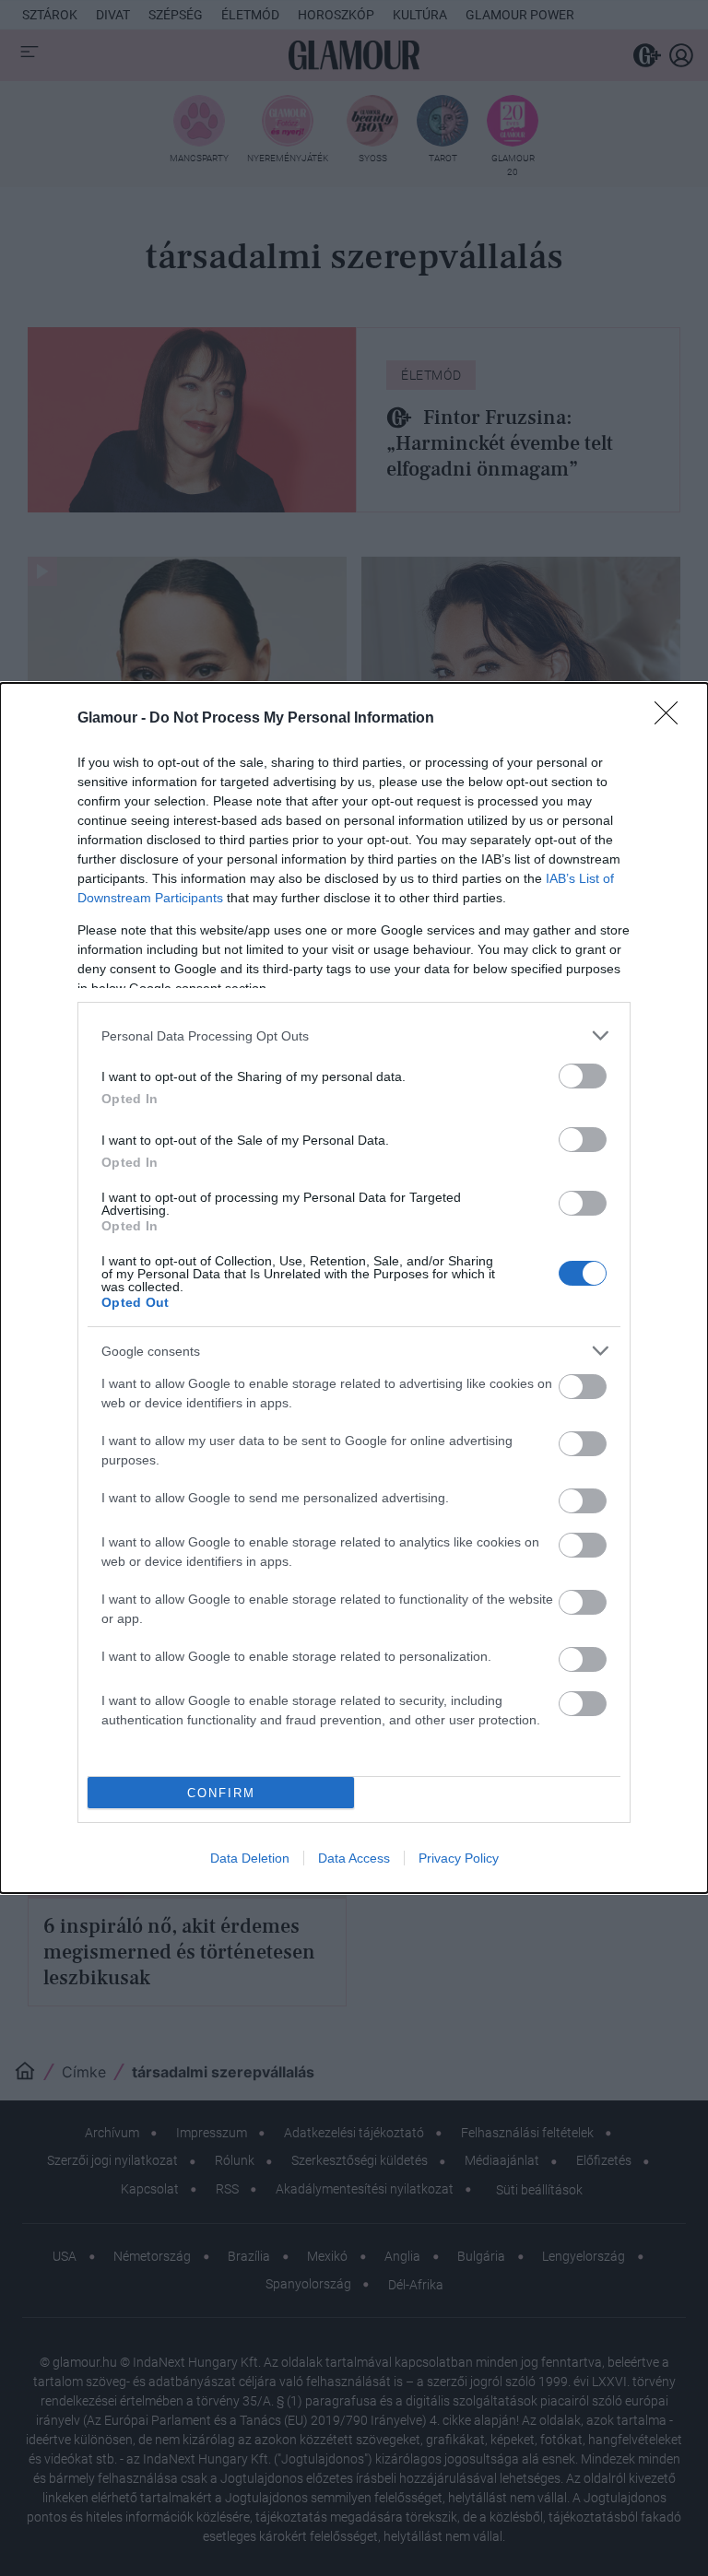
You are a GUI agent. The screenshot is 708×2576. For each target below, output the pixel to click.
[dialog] (354, 1288)
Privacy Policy (459, 1858)
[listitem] (354, 1035)
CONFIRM (221, 1793)
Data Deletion (250, 1858)
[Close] (672, 719)
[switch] (583, 1076)
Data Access (354, 1858)
